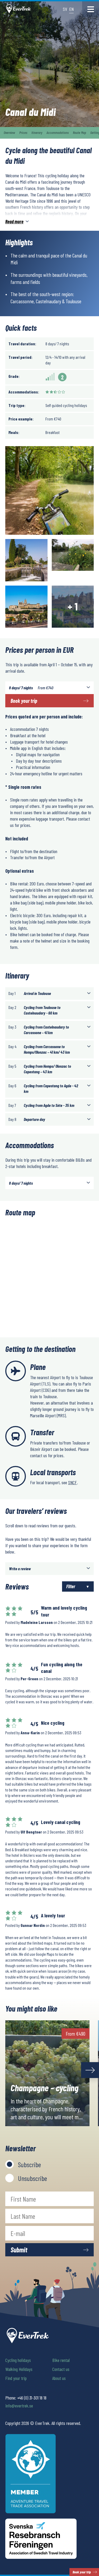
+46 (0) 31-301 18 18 (32, 2398)
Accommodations (58, 132)
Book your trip (24, 701)
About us (59, 2378)
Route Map (79, 132)
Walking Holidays (19, 2369)
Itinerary (37, 132)
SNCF (72, 1482)
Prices (23, 132)
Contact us (61, 2369)
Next (90, 2070)
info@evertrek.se (19, 2406)
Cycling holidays (18, 2360)
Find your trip (16, 2378)
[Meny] (91, 9)
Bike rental (61, 2360)
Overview (9, 132)
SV (65, 9)
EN (71, 9)
